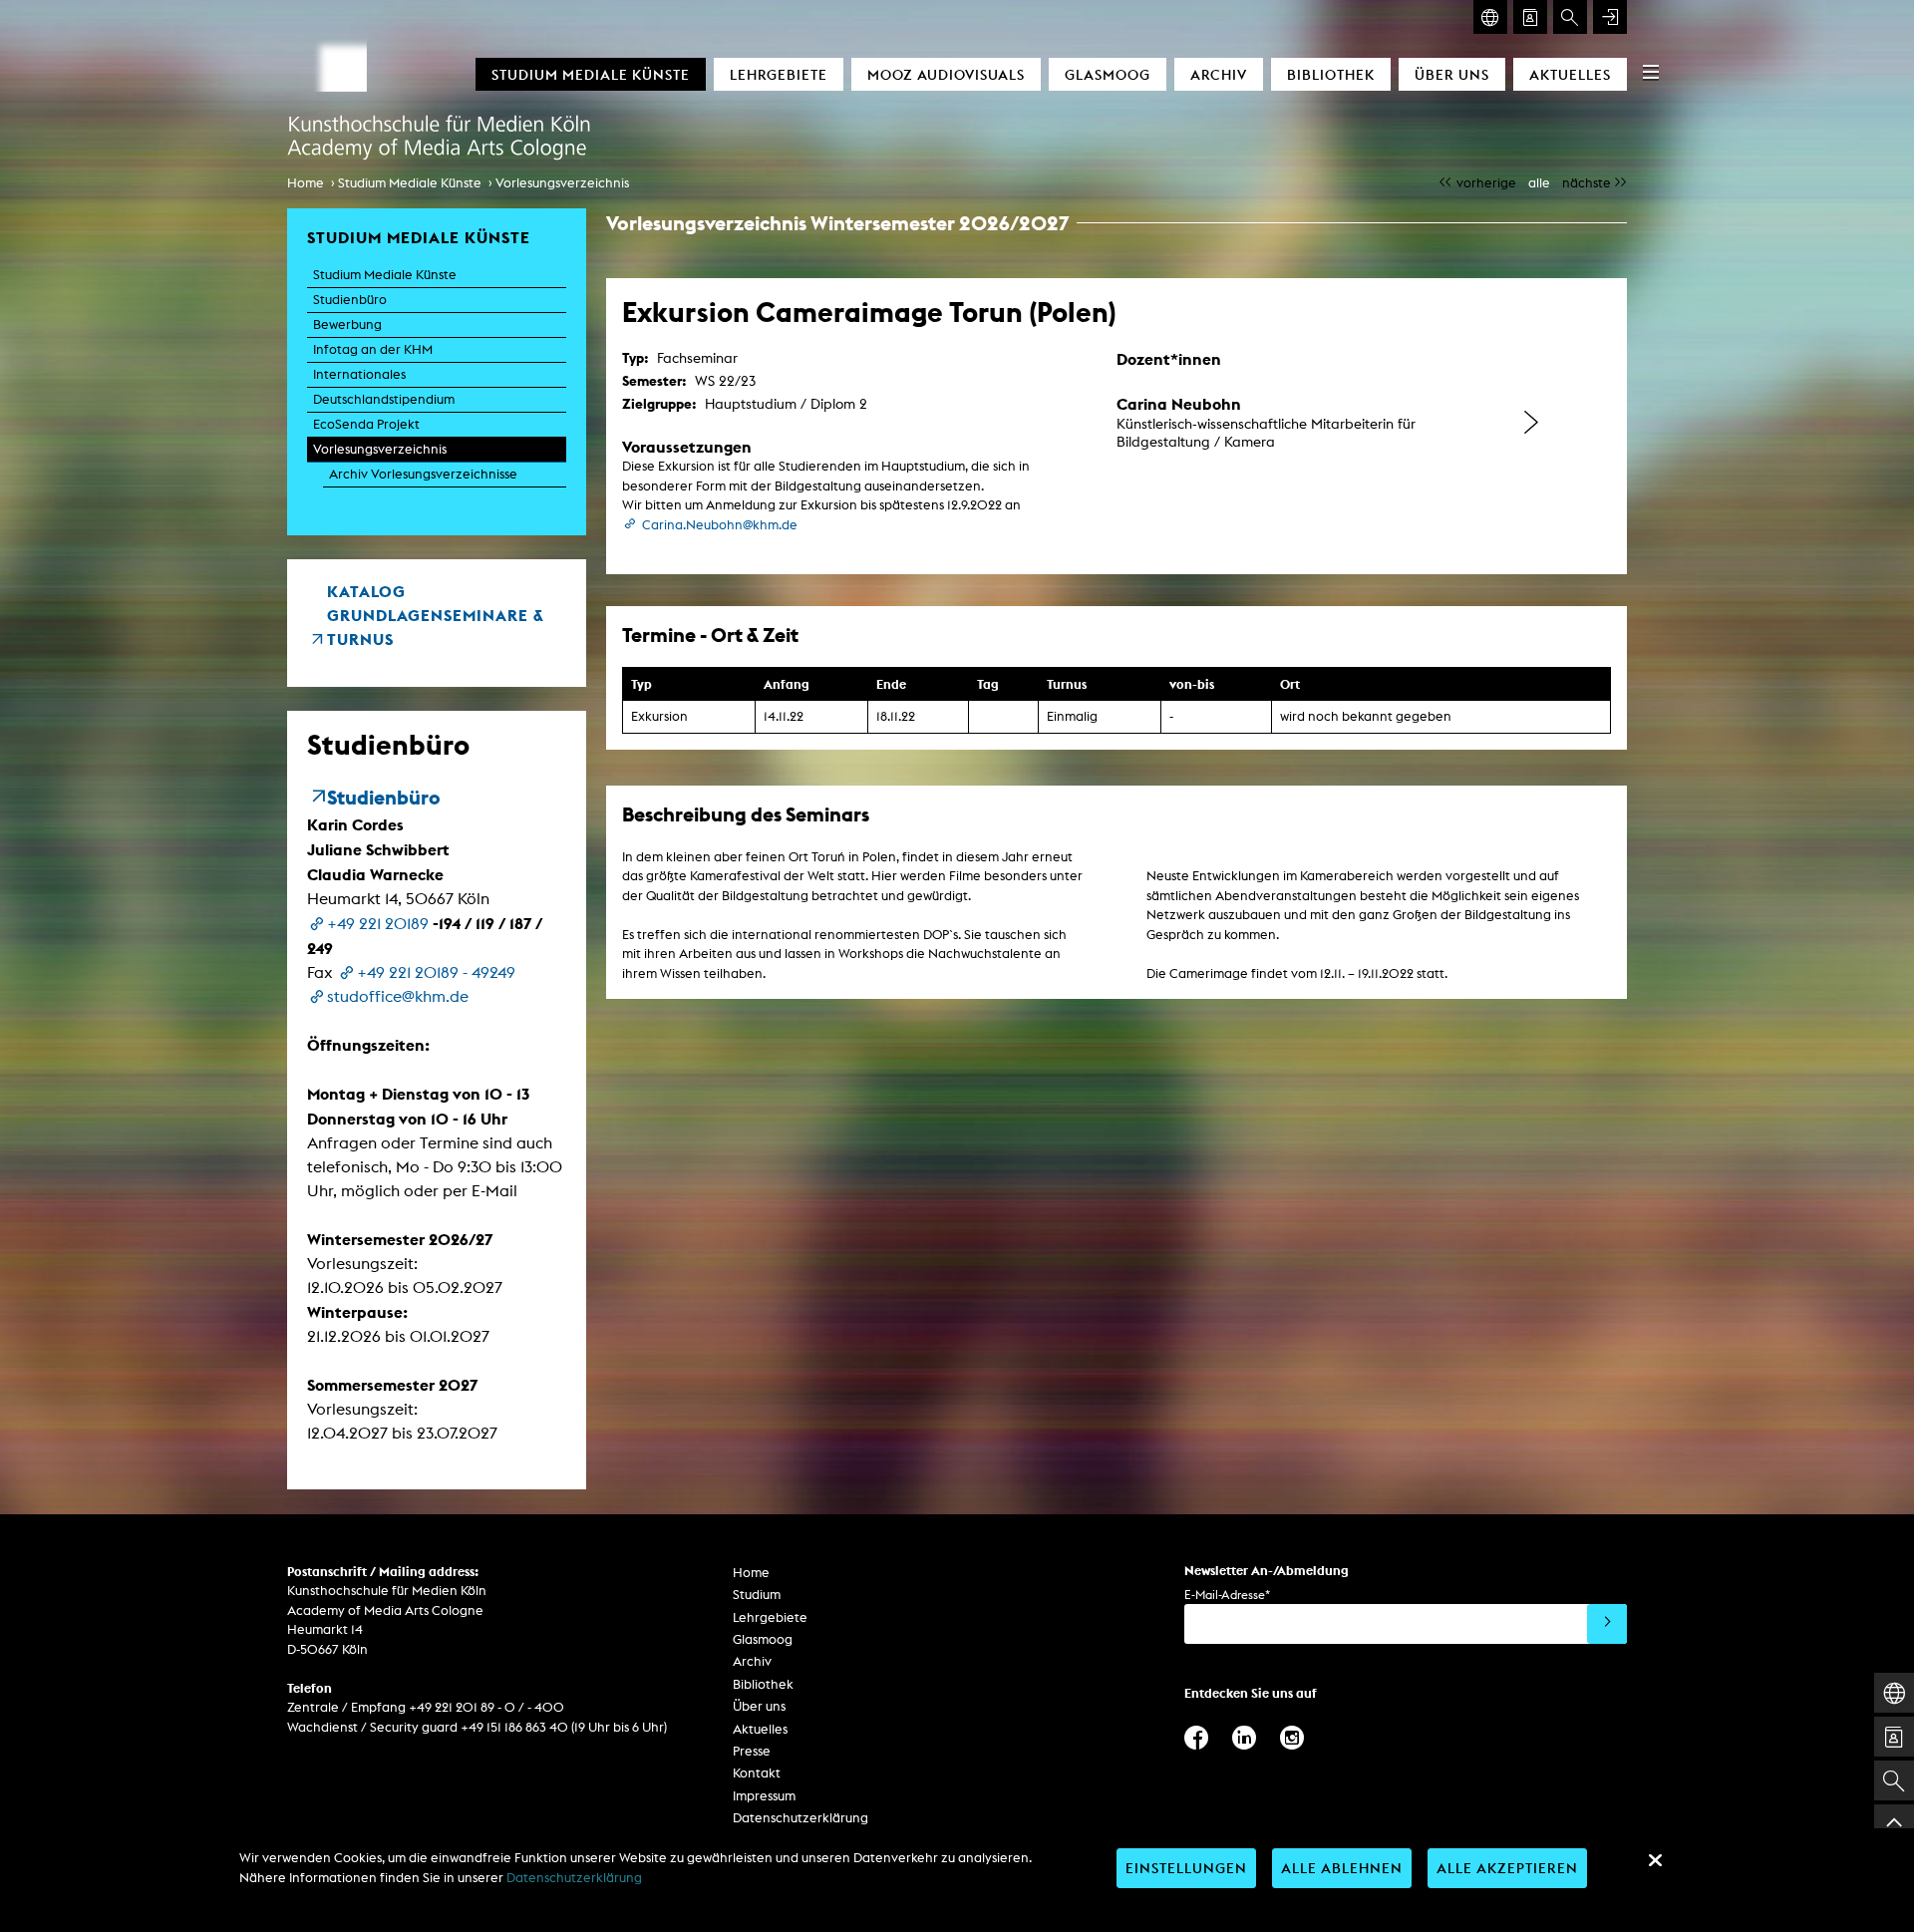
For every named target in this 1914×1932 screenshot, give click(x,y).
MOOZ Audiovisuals (946, 74)
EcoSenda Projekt (366, 424)
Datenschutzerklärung (800, 1818)
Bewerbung (347, 324)
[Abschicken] (1607, 1624)
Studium (757, 1595)
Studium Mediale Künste (591, 74)
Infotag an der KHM (373, 349)
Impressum (764, 1796)
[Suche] (1570, 17)
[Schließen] (1655, 1860)
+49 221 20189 (378, 924)
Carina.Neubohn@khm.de (720, 525)
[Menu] (1651, 72)
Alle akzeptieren (1507, 1868)
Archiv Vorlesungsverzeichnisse (423, 474)
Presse (752, 1751)
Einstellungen (1186, 1868)
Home (306, 183)
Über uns (1452, 74)
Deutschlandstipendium (384, 399)
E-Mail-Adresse (1227, 1595)
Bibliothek (1331, 74)
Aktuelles (1570, 74)
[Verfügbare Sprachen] (1490, 17)
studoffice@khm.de (398, 996)
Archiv (1219, 74)
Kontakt (757, 1773)
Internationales (359, 374)
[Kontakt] (1530, 17)
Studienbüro (350, 300)
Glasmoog (1108, 74)
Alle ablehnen (1342, 1868)
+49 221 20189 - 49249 (436, 972)
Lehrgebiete (779, 74)
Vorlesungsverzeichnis (562, 183)
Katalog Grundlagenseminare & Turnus (436, 615)
